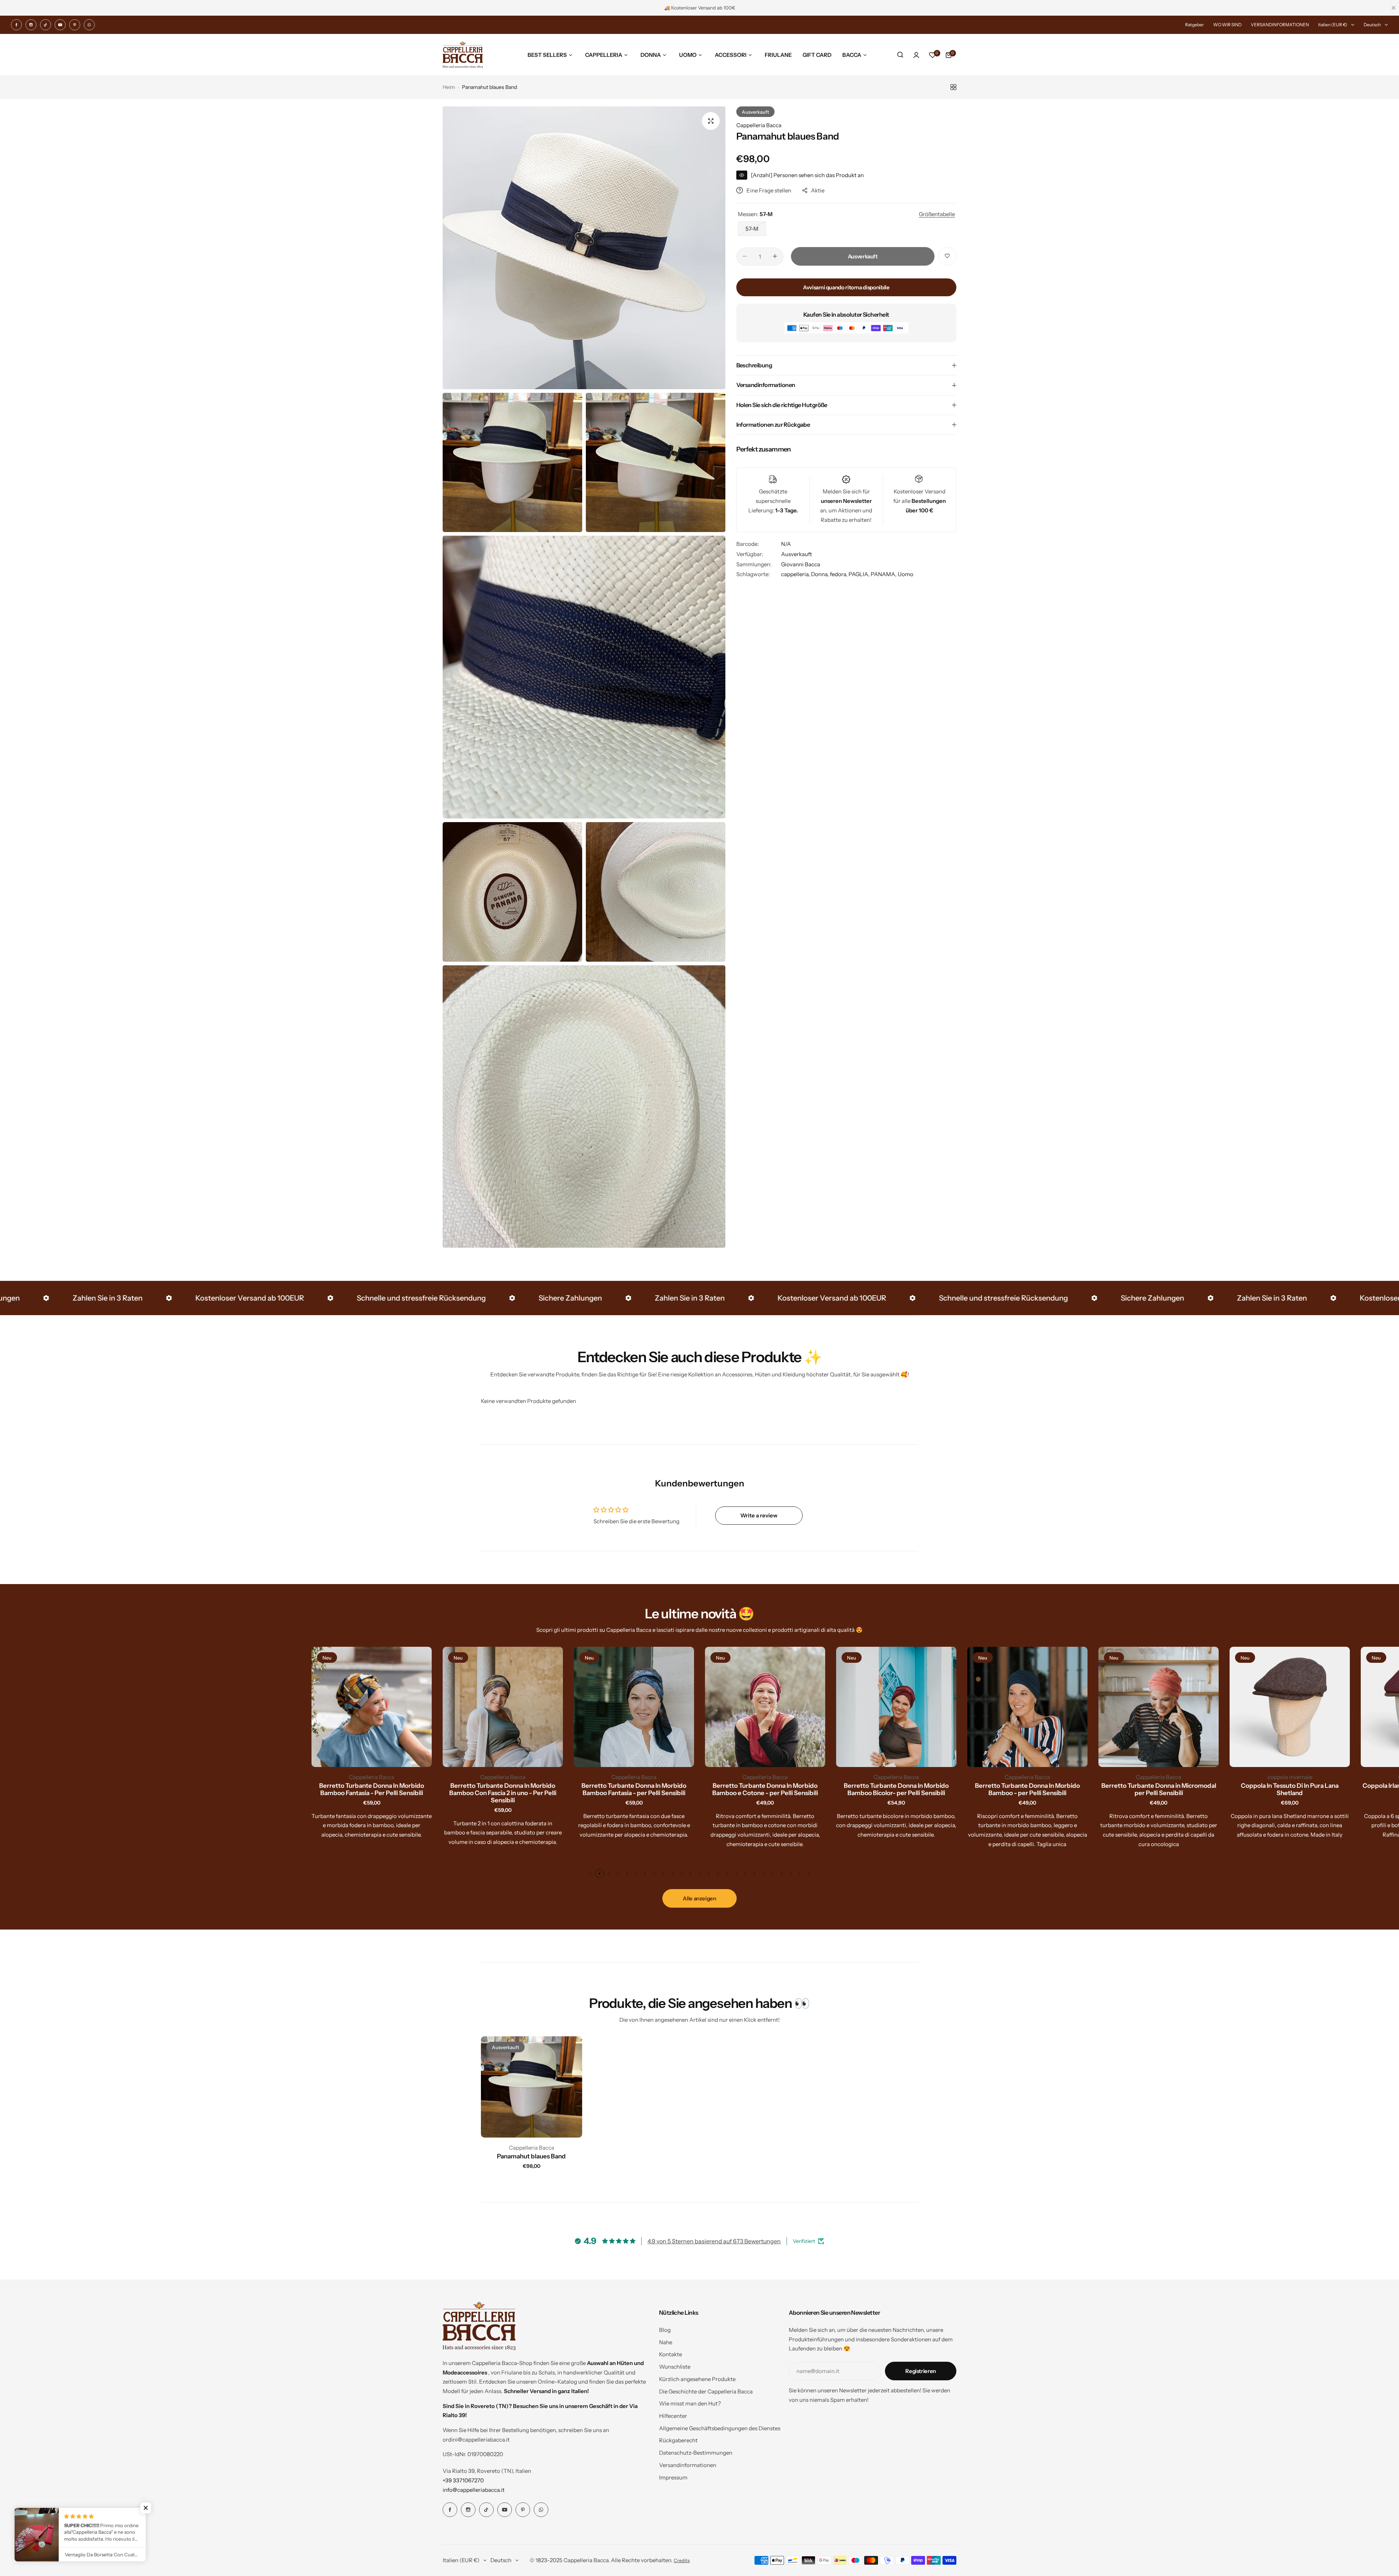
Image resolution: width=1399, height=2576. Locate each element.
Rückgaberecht (678, 2440)
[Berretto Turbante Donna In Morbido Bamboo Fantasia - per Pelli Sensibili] (503, 1707)
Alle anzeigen (699, 1898)
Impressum (673, 2477)
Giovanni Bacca (801, 564)
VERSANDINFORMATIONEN (1280, 25)
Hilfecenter (673, 2416)
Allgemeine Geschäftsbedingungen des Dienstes (720, 2428)
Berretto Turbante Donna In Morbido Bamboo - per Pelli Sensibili (896, 1789)
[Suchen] (900, 55)
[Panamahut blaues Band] (532, 2087)
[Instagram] (31, 25)
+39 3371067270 (463, 2480)
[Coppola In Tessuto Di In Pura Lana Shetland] (1159, 1707)
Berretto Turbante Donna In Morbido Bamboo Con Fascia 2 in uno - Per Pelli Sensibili (372, 1793)
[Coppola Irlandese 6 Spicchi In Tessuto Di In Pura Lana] (1290, 1707)
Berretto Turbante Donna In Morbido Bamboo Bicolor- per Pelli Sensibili (765, 1789)
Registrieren (921, 2371)
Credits (682, 2561)
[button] (590, 1874)
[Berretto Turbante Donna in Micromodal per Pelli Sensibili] (1027, 1707)
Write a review (759, 1515)
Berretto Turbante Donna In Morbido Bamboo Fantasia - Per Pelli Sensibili (240, 1789)
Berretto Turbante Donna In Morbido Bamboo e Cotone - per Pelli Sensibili (634, 1789)
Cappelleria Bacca (759, 125)
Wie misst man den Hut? (690, 2403)
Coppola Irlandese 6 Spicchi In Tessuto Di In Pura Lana (1290, 1789)
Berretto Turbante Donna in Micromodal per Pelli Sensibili (1028, 1789)
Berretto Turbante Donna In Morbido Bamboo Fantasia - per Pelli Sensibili (503, 1789)
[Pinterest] (75, 25)
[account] (916, 55)
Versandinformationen (688, 2465)
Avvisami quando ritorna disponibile (846, 287)
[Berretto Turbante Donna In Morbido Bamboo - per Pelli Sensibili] (896, 1707)
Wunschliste (675, 2367)
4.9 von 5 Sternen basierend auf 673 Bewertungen (714, 2241)
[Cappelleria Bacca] (463, 55)
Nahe (666, 2342)
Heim (449, 87)
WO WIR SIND (1227, 25)
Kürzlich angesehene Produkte (697, 2379)
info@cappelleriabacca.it (474, 2490)
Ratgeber (1195, 25)
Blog (665, 2330)
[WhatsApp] (89, 25)
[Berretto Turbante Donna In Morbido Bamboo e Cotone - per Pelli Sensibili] (634, 1707)
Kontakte (671, 2354)
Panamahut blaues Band (531, 2156)
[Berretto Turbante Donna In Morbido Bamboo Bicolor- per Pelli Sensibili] (765, 1707)
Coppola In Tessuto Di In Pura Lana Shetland (1159, 1789)
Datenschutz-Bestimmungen (696, 2453)
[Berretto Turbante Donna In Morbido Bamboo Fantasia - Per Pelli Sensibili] (240, 1707)
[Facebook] (16, 25)
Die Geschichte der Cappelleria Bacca (706, 2391)
